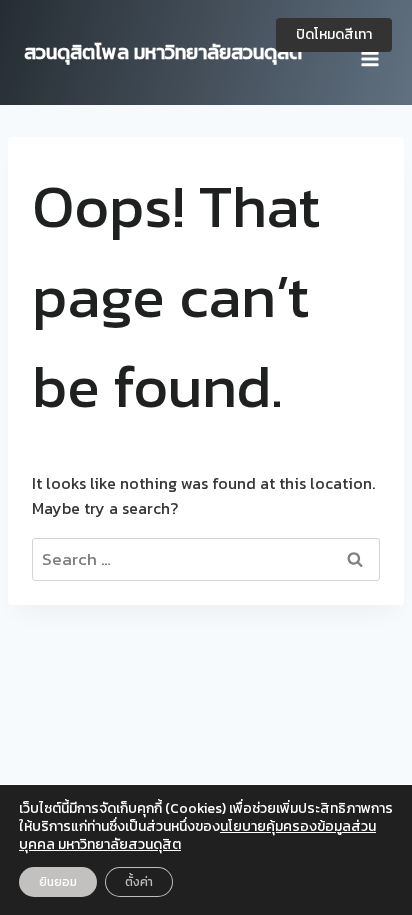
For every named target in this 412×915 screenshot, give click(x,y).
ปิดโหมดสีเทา (334, 34)
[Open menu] (369, 52)
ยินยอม (58, 882)
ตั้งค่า (139, 882)
